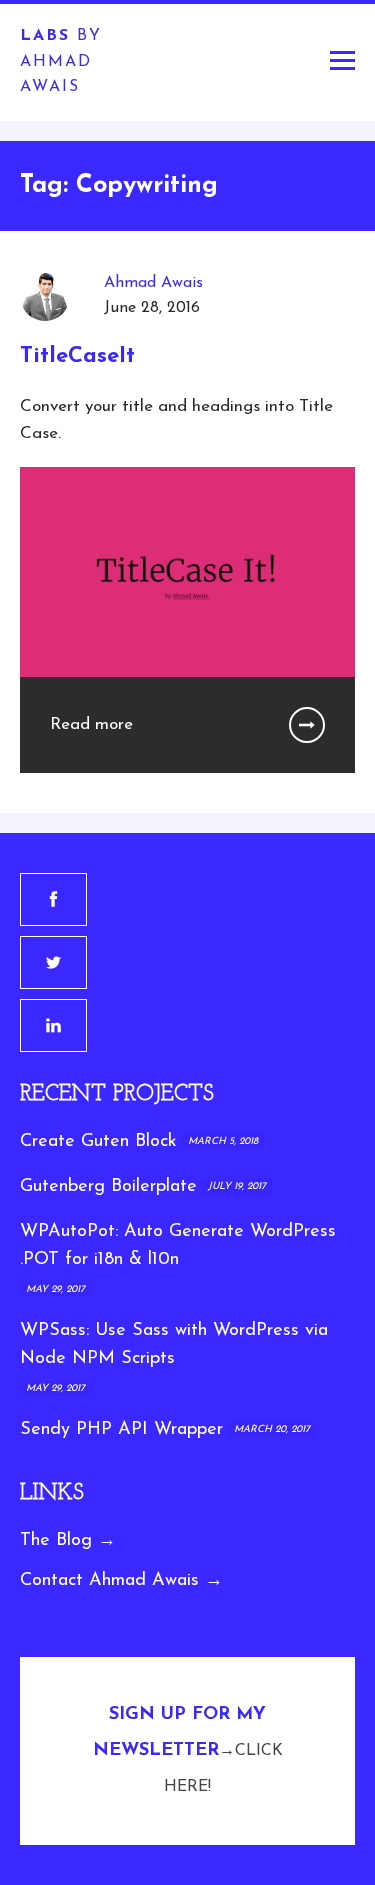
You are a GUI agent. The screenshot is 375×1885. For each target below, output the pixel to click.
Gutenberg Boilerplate (108, 1187)
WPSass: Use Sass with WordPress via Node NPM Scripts (174, 1345)
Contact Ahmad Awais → (121, 1581)
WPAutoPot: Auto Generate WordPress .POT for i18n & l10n (178, 1246)
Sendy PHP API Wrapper (121, 1430)
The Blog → (68, 1541)
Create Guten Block (98, 1142)
